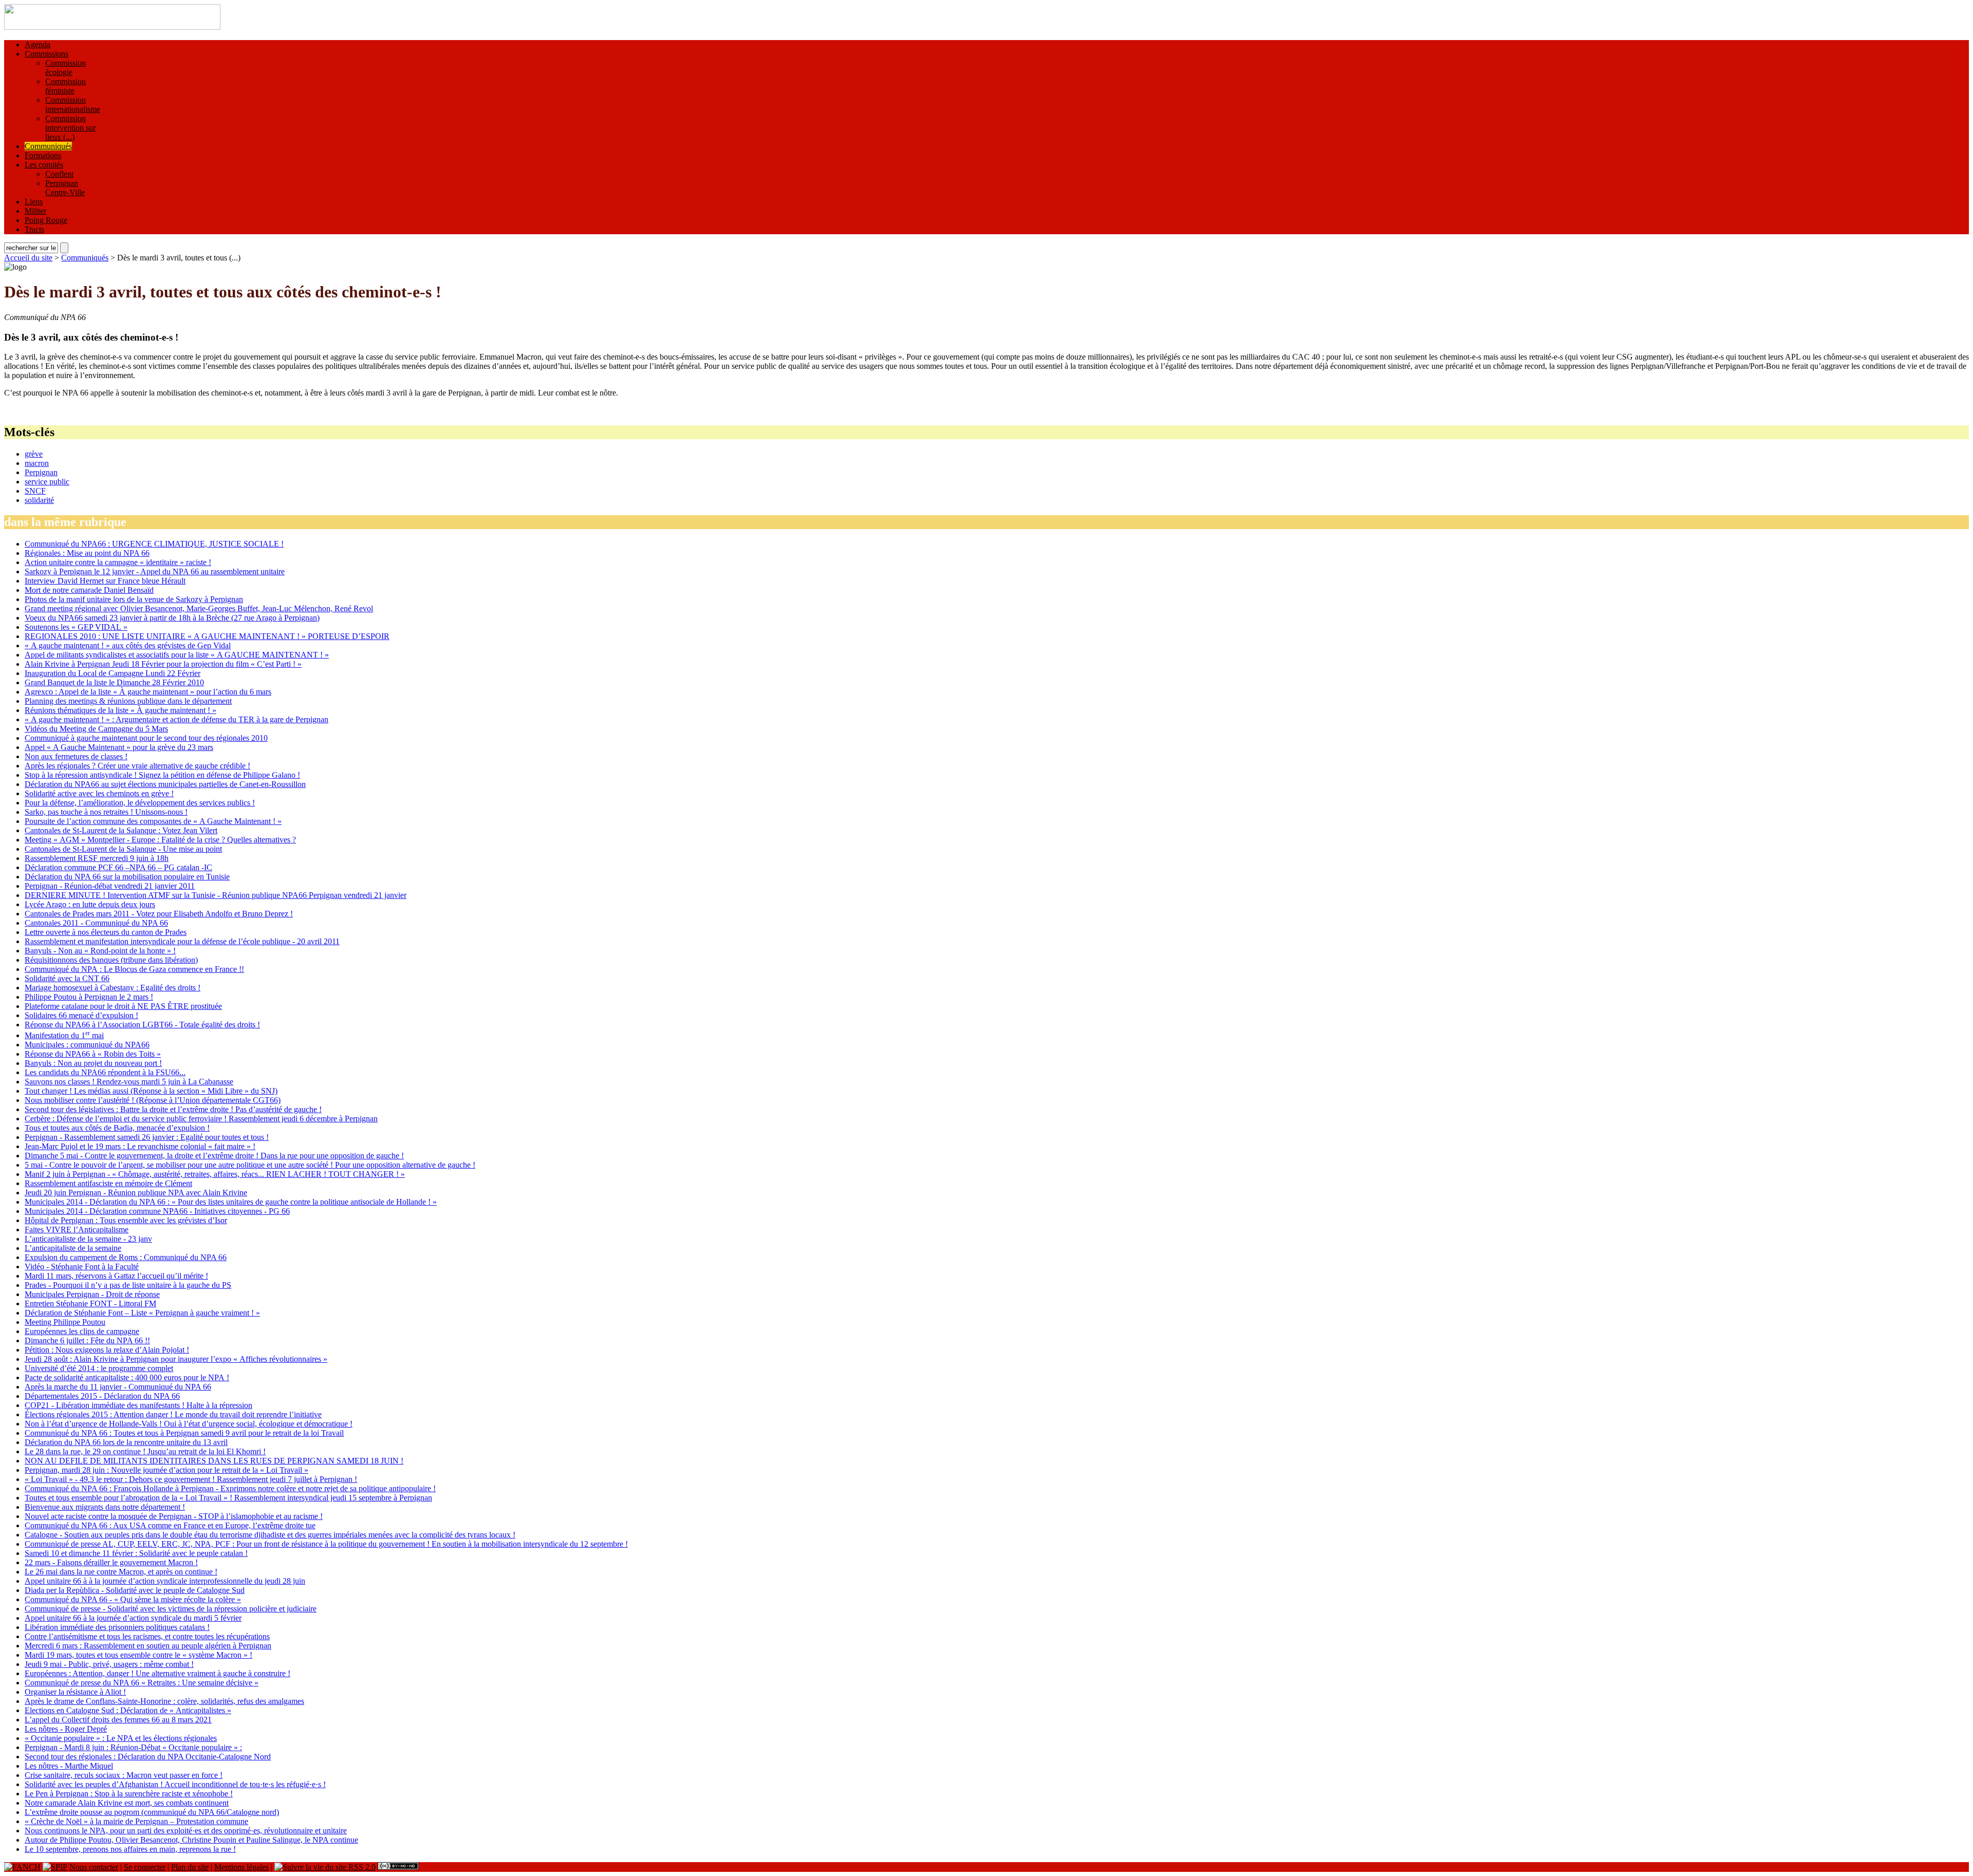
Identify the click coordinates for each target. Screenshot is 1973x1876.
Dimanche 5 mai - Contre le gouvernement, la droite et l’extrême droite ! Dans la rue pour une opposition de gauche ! (214, 1156)
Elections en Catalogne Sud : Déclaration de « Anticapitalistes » (128, 1710)
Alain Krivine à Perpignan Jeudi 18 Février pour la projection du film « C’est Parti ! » (163, 664)
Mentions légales (241, 1867)
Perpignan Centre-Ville (65, 188)
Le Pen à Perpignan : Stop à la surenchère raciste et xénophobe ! (129, 1794)
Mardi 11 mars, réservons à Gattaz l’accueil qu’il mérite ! (116, 1276)
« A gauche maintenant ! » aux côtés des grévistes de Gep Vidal (128, 645)
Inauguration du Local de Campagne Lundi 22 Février (113, 673)
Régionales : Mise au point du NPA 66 (87, 553)
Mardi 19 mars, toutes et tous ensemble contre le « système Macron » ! (138, 1655)
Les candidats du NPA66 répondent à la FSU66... (105, 1072)
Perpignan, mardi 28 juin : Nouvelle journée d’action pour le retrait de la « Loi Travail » (166, 1470)
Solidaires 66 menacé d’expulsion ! (81, 1015)
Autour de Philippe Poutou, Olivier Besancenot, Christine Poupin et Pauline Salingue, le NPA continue (191, 1840)
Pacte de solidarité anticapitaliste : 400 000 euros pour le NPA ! (127, 1377)
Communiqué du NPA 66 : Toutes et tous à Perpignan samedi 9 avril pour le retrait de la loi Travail (184, 1433)
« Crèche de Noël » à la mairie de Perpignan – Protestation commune (136, 1821)
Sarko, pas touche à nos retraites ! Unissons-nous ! (106, 812)
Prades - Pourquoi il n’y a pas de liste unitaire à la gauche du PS (128, 1285)
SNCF (35, 491)
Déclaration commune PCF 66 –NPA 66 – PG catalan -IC (118, 867)
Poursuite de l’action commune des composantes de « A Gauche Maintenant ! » (153, 821)
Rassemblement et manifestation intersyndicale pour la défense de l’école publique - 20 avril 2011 (182, 941)
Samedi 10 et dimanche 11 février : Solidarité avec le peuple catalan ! (136, 1553)
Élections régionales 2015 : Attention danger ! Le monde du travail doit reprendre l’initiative (173, 1414)
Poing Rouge (46, 220)
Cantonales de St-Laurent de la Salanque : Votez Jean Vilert (121, 830)
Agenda (38, 44)
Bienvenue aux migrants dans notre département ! (105, 1507)
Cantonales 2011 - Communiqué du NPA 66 (96, 923)
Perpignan (41, 472)
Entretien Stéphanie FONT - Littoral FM (90, 1303)
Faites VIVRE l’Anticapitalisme (77, 1230)
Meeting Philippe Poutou (65, 1322)
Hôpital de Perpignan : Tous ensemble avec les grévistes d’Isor (126, 1220)
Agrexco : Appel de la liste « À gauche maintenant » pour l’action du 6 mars (148, 692)
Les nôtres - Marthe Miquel (69, 1766)
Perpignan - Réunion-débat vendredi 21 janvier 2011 (110, 886)
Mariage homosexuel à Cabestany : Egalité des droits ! (113, 988)
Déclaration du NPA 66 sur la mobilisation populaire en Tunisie (127, 877)
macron (37, 463)
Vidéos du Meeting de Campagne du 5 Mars (96, 729)
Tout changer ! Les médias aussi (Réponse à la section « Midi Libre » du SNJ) (151, 1091)
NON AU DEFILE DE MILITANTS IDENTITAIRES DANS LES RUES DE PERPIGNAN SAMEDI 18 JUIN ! (214, 1461)
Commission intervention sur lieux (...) (70, 128)
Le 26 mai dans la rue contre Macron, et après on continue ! (121, 1572)
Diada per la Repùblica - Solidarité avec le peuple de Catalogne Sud (135, 1590)
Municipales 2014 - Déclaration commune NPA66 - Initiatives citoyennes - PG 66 (157, 1211)
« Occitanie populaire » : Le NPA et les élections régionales (121, 1738)
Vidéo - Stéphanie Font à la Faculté (82, 1267)
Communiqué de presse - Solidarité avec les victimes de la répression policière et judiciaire (171, 1609)
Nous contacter (94, 1867)
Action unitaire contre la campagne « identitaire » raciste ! (118, 562)
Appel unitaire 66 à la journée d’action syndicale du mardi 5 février (133, 1618)
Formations (43, 155)
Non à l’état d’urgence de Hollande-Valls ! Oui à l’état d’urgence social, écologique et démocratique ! (189, 1424)
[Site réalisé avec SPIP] (55, 1867)
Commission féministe (66, 86)
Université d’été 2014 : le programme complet (99, 1368)
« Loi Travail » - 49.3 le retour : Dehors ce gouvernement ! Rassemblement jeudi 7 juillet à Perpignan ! (191, 1479)
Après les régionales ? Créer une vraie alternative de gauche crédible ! (137, 766)
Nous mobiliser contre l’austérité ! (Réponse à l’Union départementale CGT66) (153, 1100)
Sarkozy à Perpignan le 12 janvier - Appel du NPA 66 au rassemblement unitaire (155, 571)
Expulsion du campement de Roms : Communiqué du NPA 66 (126, 1257)
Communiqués (48, 146)
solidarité (39, 500)
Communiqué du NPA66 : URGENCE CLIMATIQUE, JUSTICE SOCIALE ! (154, 544)
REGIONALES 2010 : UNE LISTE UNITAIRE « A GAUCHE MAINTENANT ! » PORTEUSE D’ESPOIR (207, 636)
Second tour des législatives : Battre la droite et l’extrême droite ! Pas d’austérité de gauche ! (173, 1109)
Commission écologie (66, 68)
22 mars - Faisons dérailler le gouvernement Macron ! (111, 1562)
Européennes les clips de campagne (82, 1331)
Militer (35, 211)
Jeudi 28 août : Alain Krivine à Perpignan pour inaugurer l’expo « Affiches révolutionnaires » (176, 1359)
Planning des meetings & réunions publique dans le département (128, 701)
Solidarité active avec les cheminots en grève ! (99, 793)
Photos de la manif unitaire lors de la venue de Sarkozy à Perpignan (134, 599)
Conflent (59, 174)
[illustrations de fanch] (22, 1867)
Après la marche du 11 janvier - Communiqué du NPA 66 (118, 1387)
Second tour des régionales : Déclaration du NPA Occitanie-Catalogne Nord (148, 1757)
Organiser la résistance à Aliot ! (75, 1692)
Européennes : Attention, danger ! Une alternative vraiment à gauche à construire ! (157, 1673)
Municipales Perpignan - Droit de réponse (92, 1294)
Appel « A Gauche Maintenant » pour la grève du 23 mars (119, 747)
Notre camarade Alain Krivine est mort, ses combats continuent (127, 1803)
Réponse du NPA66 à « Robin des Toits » (93, 1054)
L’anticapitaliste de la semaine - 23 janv (88, 1239)
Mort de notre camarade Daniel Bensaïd (89, 590)
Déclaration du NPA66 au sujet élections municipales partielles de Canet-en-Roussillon (165, 784)
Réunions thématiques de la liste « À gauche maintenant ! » (120, 710)
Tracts (34, 229)
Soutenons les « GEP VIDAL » (76, 627)
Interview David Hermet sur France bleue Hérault (105, 581)
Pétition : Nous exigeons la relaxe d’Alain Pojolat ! (107, 1350)
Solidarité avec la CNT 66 (67, 978)
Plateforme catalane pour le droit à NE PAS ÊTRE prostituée (123, 1006)
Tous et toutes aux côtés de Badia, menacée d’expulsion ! (117, 1128)
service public (47, 482)
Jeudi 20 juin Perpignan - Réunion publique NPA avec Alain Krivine (136, 1193)
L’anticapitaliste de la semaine (73, 1248)
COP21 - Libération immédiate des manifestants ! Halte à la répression (138, 1405)
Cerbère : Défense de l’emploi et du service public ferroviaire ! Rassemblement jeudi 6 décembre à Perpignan (201, 1119)
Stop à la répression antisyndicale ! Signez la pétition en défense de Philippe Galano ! (162, 775)
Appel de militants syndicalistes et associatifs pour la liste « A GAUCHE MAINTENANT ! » (177, 655)
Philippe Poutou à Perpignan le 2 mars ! (89, 997)
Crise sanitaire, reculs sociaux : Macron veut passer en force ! (124, 1775)
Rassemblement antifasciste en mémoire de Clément (108, 1183)
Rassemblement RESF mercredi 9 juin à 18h (97, 858)
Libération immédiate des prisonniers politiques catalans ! (117, 1627)
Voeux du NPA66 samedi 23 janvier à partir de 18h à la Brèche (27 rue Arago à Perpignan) (172, 618)
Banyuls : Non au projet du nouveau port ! (93, 1063)
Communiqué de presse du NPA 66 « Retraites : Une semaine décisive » (142, 1683)
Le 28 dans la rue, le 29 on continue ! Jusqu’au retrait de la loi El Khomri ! (145, 1451)
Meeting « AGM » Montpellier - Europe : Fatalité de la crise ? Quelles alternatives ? (160, 840)
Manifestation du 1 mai (64, 1035)
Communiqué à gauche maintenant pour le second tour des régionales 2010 (146, 738)
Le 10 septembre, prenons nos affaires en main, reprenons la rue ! (130, 1849)
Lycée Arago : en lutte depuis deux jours (90, 904)
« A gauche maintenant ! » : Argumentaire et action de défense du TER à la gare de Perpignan (176, 719)
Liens (34, 202)
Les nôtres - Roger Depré (66, 1729)
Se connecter (145, 1867)
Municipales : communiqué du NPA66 (87, 1045)
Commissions (46, 54)
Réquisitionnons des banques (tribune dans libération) (111, 960)
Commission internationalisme (73, 105)
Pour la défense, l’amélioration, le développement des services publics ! (140, 803)
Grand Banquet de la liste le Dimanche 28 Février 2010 (114, 682)
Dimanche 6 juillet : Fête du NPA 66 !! (87, 1340)
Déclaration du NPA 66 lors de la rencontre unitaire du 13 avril (126, 1442)
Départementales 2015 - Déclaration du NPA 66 (102, 1396)
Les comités (44, 165)
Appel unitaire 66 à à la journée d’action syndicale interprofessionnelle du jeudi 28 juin (165, 1581)
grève (34, 454)
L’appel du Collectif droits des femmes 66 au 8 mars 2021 (118, 1720)
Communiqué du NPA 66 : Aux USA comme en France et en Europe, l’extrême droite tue (170, 1525)
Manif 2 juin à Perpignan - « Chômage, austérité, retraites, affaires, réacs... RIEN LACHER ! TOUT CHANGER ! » (215, 1174)
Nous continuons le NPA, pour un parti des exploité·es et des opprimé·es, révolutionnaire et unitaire (186, 1831)
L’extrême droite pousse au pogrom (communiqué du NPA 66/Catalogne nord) (152, 1812)
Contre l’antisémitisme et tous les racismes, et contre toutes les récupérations (147, 1636)
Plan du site (190, 1867)
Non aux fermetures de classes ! (76, 756)
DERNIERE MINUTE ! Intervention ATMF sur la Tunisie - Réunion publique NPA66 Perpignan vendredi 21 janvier (216, 895)
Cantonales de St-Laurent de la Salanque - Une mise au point (123, 849)
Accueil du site (28, 258)
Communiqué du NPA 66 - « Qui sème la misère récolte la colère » (133, 1599)
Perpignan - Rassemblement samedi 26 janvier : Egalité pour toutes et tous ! (147, 1137)
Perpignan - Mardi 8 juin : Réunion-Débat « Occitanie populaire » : (133, 1747)
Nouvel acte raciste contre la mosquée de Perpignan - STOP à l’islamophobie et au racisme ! (174, 1516)
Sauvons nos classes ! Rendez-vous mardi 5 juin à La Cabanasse (129, 1082)
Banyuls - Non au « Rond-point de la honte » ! (100, 951)
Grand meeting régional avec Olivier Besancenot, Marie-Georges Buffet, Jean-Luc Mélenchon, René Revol (199, 608)
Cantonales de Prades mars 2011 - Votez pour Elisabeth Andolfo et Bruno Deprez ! (159, 914)
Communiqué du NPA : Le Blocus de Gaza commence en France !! (134, 969)
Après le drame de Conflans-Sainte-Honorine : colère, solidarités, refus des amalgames (164, 1701)
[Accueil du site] (112, 27)
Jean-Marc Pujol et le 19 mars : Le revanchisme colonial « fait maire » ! (140, 1146)
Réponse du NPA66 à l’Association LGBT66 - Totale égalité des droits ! (142, 1025)
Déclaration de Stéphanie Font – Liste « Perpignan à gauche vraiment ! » (142, 1313)
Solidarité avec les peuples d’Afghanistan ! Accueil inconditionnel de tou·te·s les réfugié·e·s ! (175, 1784)
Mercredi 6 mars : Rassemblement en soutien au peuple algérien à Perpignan (148, 1646)
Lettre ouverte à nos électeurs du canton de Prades (106, 932)
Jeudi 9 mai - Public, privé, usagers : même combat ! (109, 1664)
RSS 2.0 (361, 1867)
